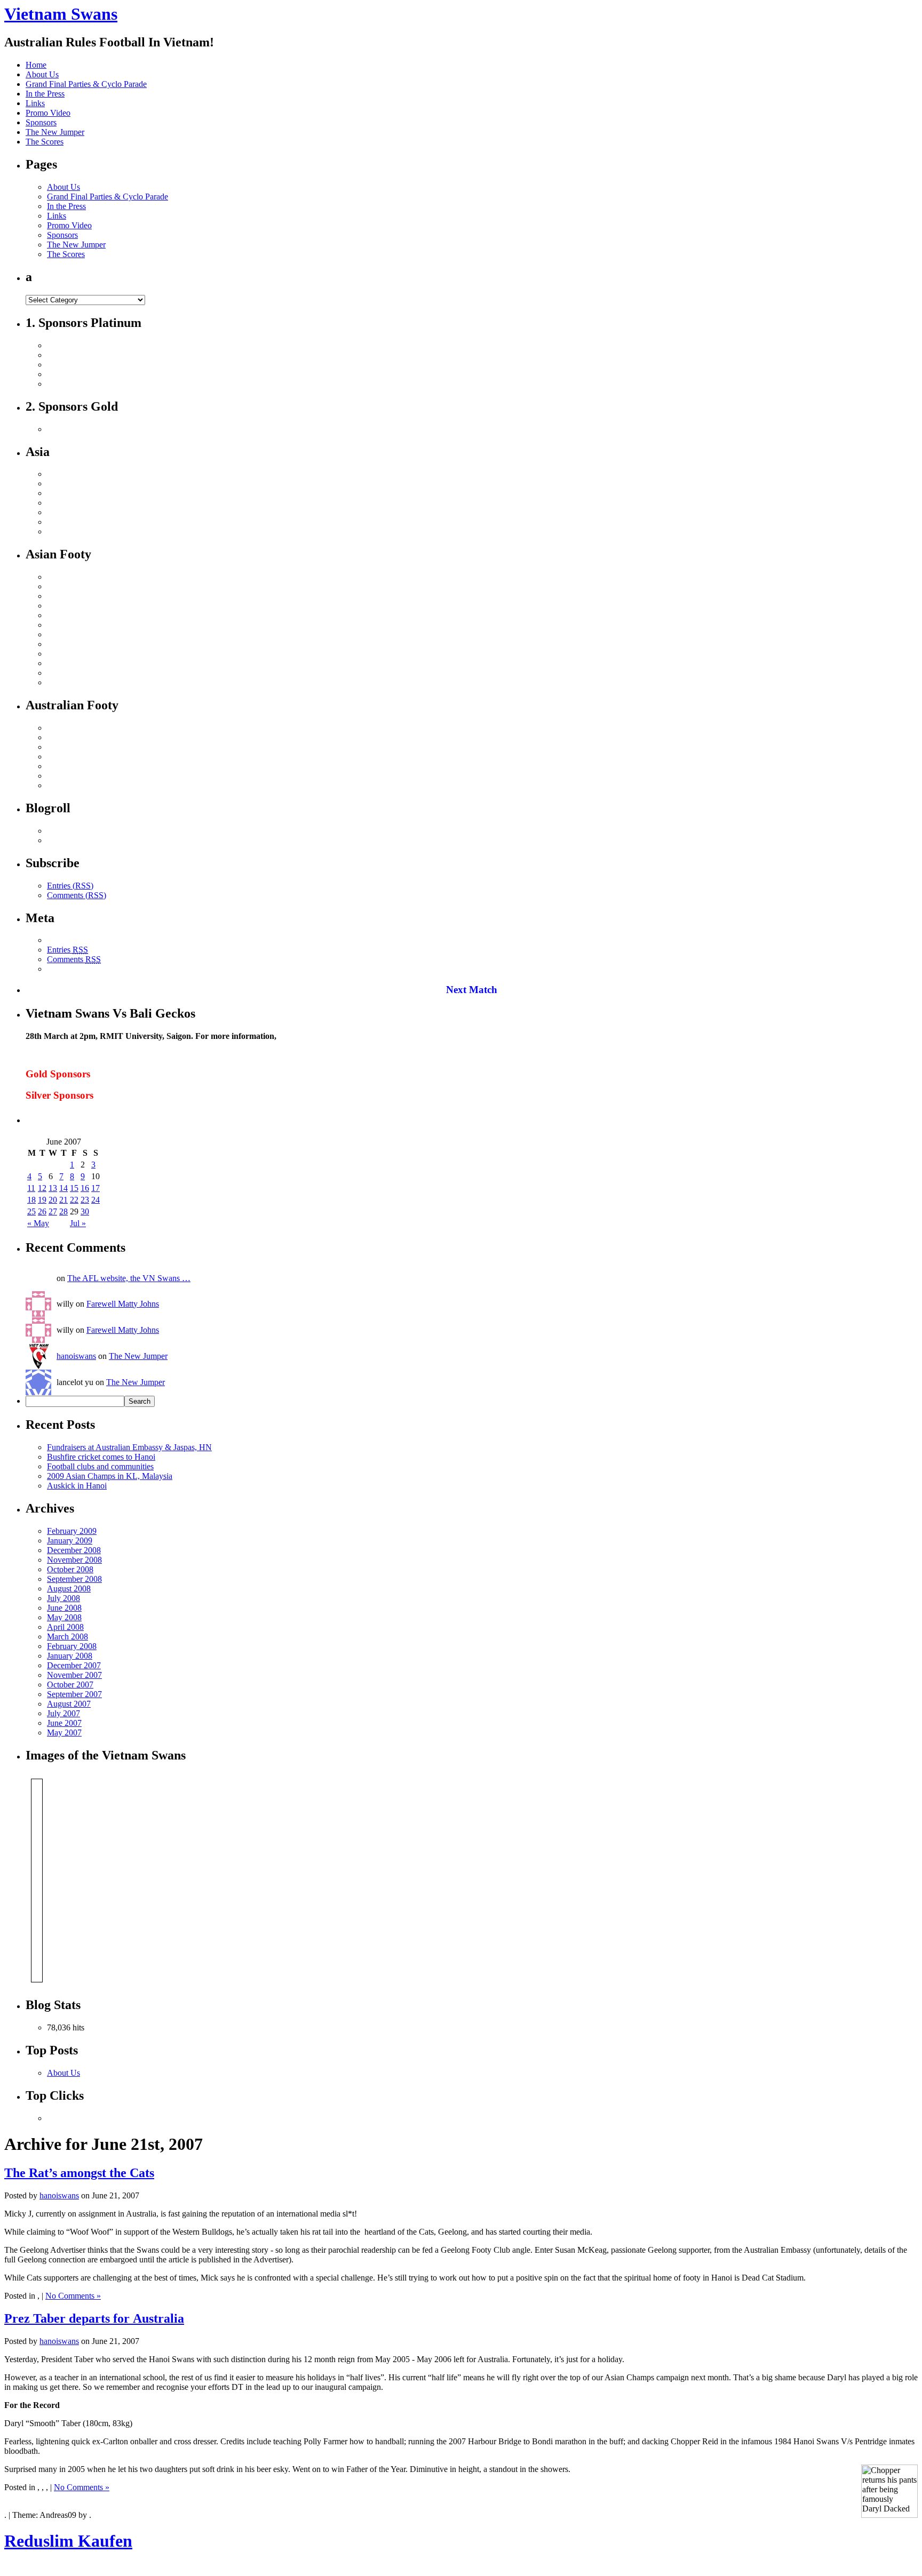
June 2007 (64, 1723)
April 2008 (65, 1627)
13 (53, 1188)
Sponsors (41, 122)
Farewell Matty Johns (123, 1304)
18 (31, 1200)
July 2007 (63, 1713)
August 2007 (69, 1704)
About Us (42, 74)
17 (96, 1188)
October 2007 (70, 1685)
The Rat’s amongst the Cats (79, 2173)
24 (96, 1200)
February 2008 (72, 1646)
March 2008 (67, 1637)
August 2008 (69, 1589)
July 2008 (63, 1598)
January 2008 (70, 1656)
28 (63, 1211)
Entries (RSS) (70, 886)
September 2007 (74, 1694)
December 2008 (74, 1550)
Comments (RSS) (77, 895)
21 (63, 1200)
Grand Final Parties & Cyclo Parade (86, 84)
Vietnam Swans (61, 14)
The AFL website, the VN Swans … (129, 1278)
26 (42, 1211)
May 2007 (64, 1733)
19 (42, 1200)
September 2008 (74, 1579)
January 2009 (70, 1541)
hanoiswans (76, 1356)
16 (85, 1188)
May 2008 (64, 1617)
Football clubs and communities (100, 1466)
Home (36, 65)
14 (63, 1188)
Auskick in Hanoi (77, 1486)
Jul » (78, 1223)
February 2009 (72, 1531)
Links (35, 103)
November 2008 (74, 1560)
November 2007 (74, 1675)
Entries (67, 950)
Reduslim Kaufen (68, 2541)
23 (85, 1200)
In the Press (45, 94)
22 (74, 1200)
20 (53, 1200)
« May (38, 1223)
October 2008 (70, 1569)
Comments (74, 959)
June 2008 (64, 1608)
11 (31, 1188)
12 (42, 1188)
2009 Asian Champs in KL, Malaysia (110, 1476)
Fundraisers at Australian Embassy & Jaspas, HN (129, 1447)
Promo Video (48, 113)
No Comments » (73, 2296)
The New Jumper (55, 132)
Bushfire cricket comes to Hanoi (101, 1457)
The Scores (45, 142)
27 (53, 1211)
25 (31, 1211)
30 (85, 1211)
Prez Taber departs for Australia (94, 2318)
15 (74, 1188)
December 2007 (74, 1665)
